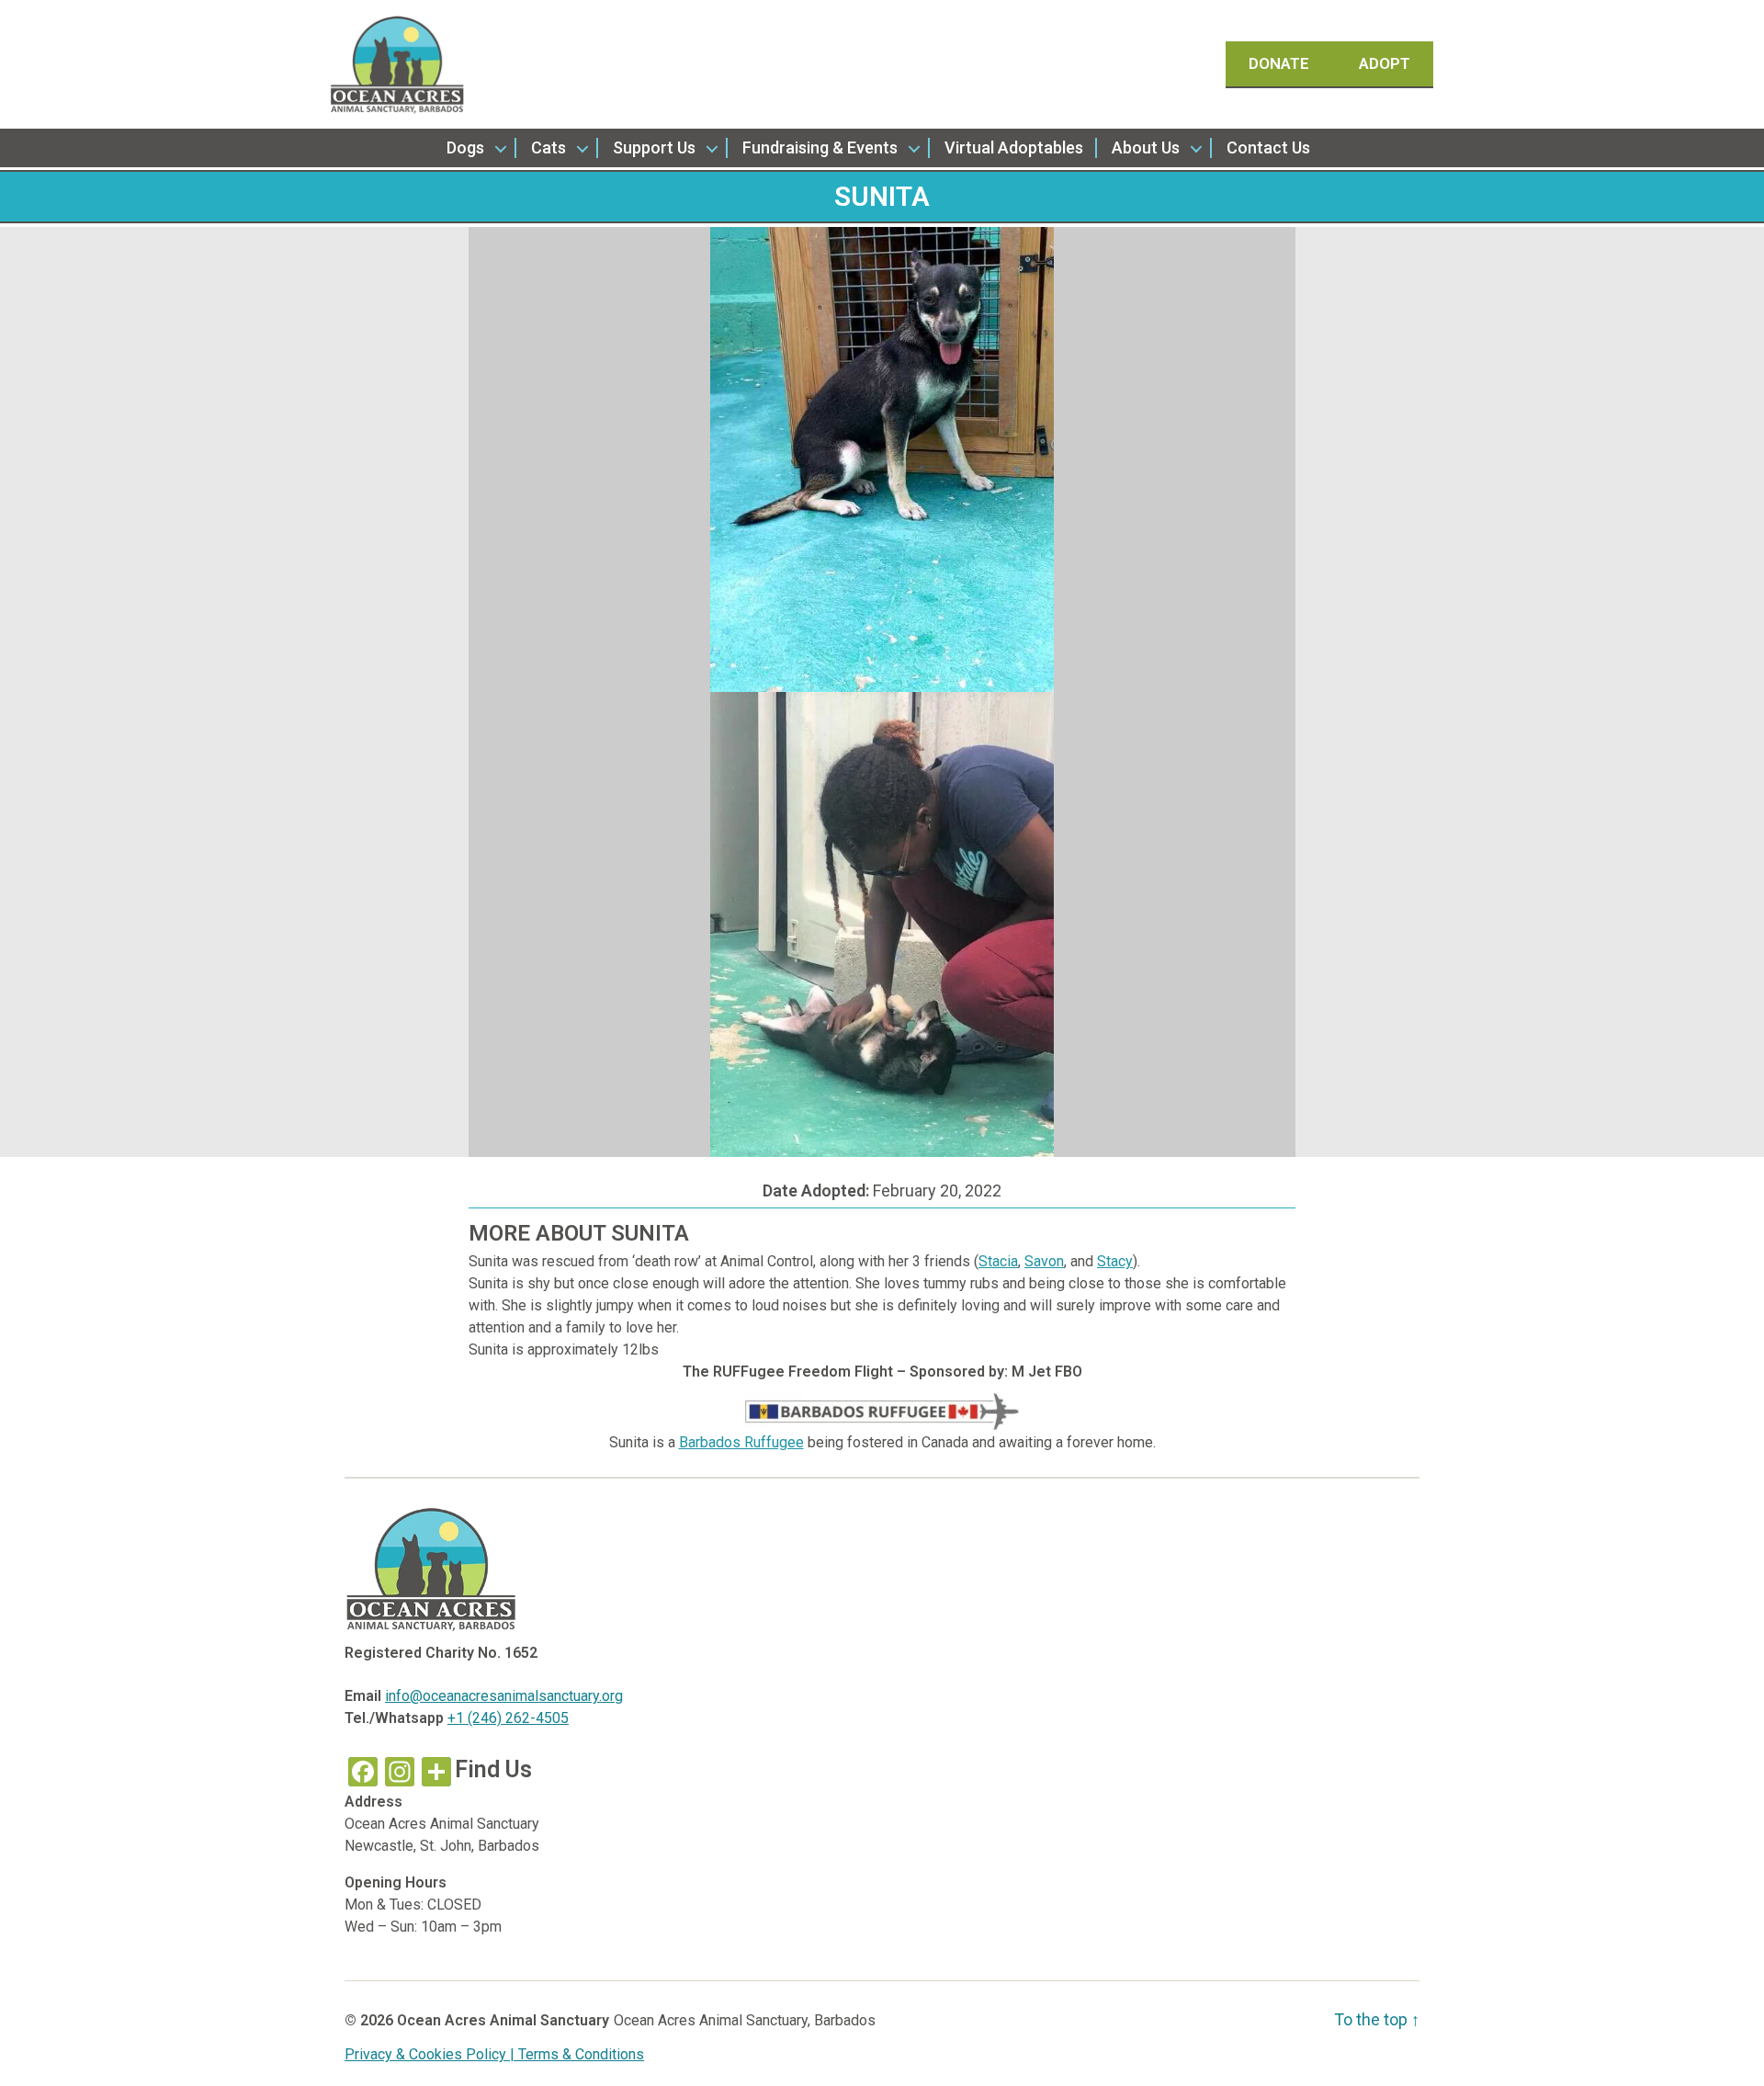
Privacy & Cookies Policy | (431, 2054)
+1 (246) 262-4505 (508, 1718)
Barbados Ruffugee (741, 1442)
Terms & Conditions (581, 2054)
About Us (1146, 147)
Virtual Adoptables (1014, 147)
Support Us (654, 147)
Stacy (1115, 1261)
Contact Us (1268, 147)
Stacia (998, 1261)
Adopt (1385, 63)
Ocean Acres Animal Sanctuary (503, 2020)
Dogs (465, 147)
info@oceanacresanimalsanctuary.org (504, 1696)
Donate (1281, 63)
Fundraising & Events (820, 147)
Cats (548, 147)
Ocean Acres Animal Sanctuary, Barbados (745, 2020)
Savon (1044, 1261)
